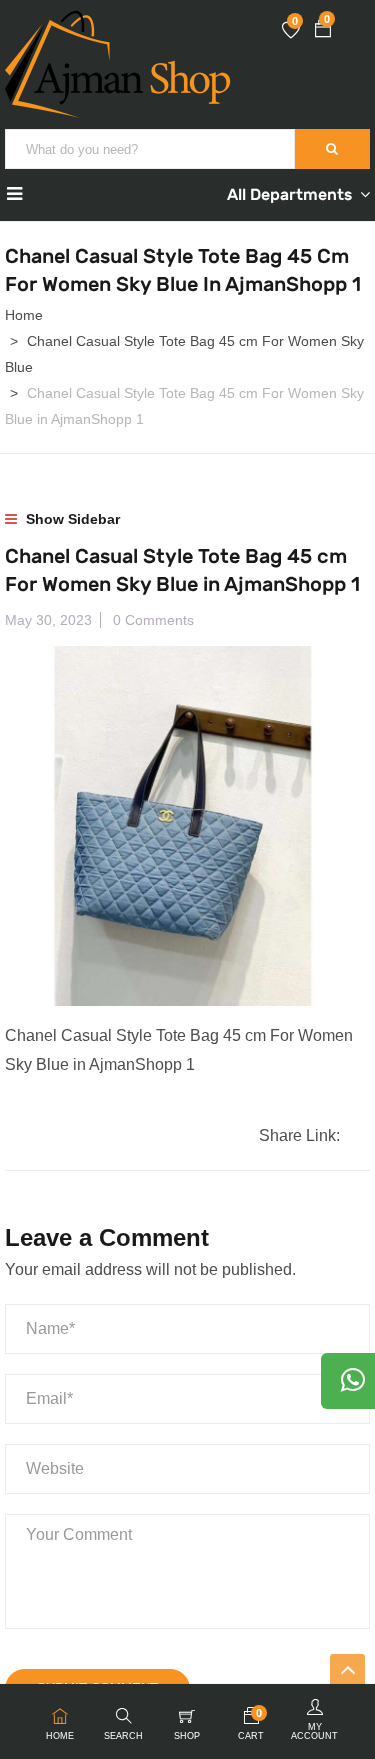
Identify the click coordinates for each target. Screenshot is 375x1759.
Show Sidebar (71, 519)
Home (24, 315)
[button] (323, 31)
